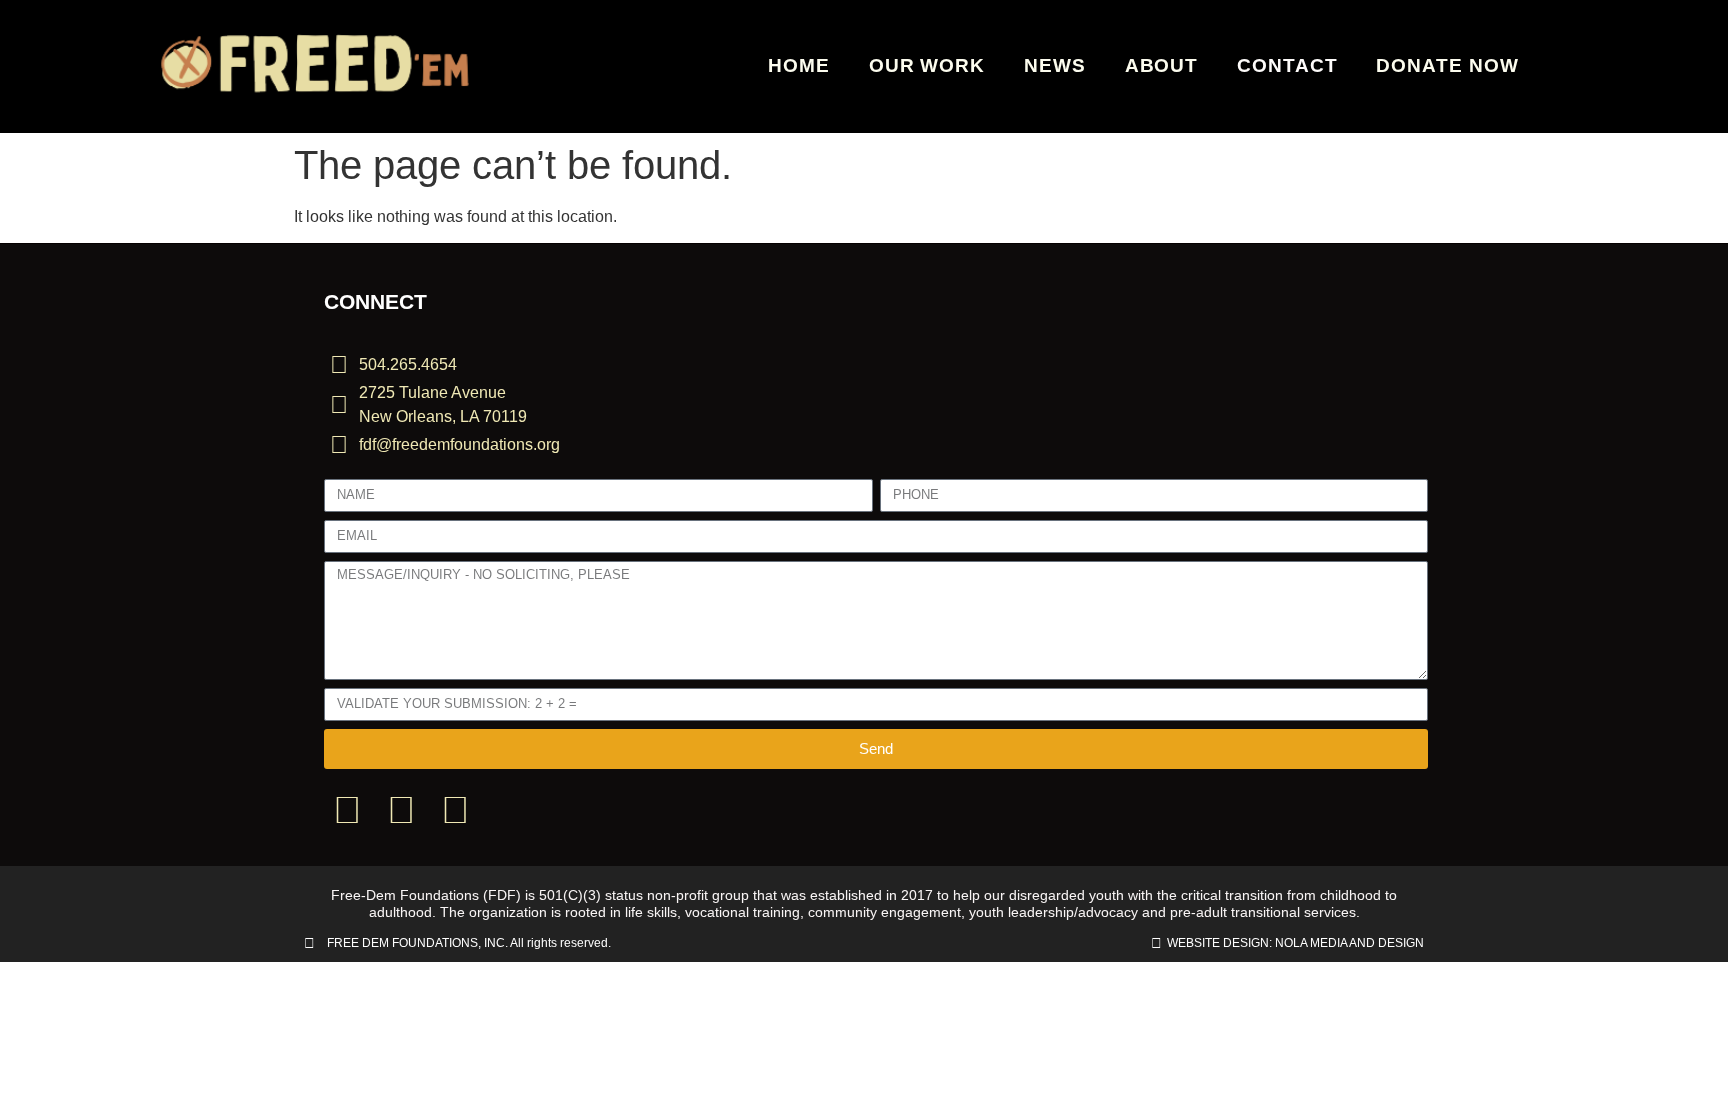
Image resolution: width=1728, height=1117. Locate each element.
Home (799, 65)
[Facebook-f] (347, 810)
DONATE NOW (1447, 65)
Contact (1287, 65)
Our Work (927, 65)
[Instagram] (401, 810)
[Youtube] (455, 810)
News (1055, 65)
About (1162, 65)
